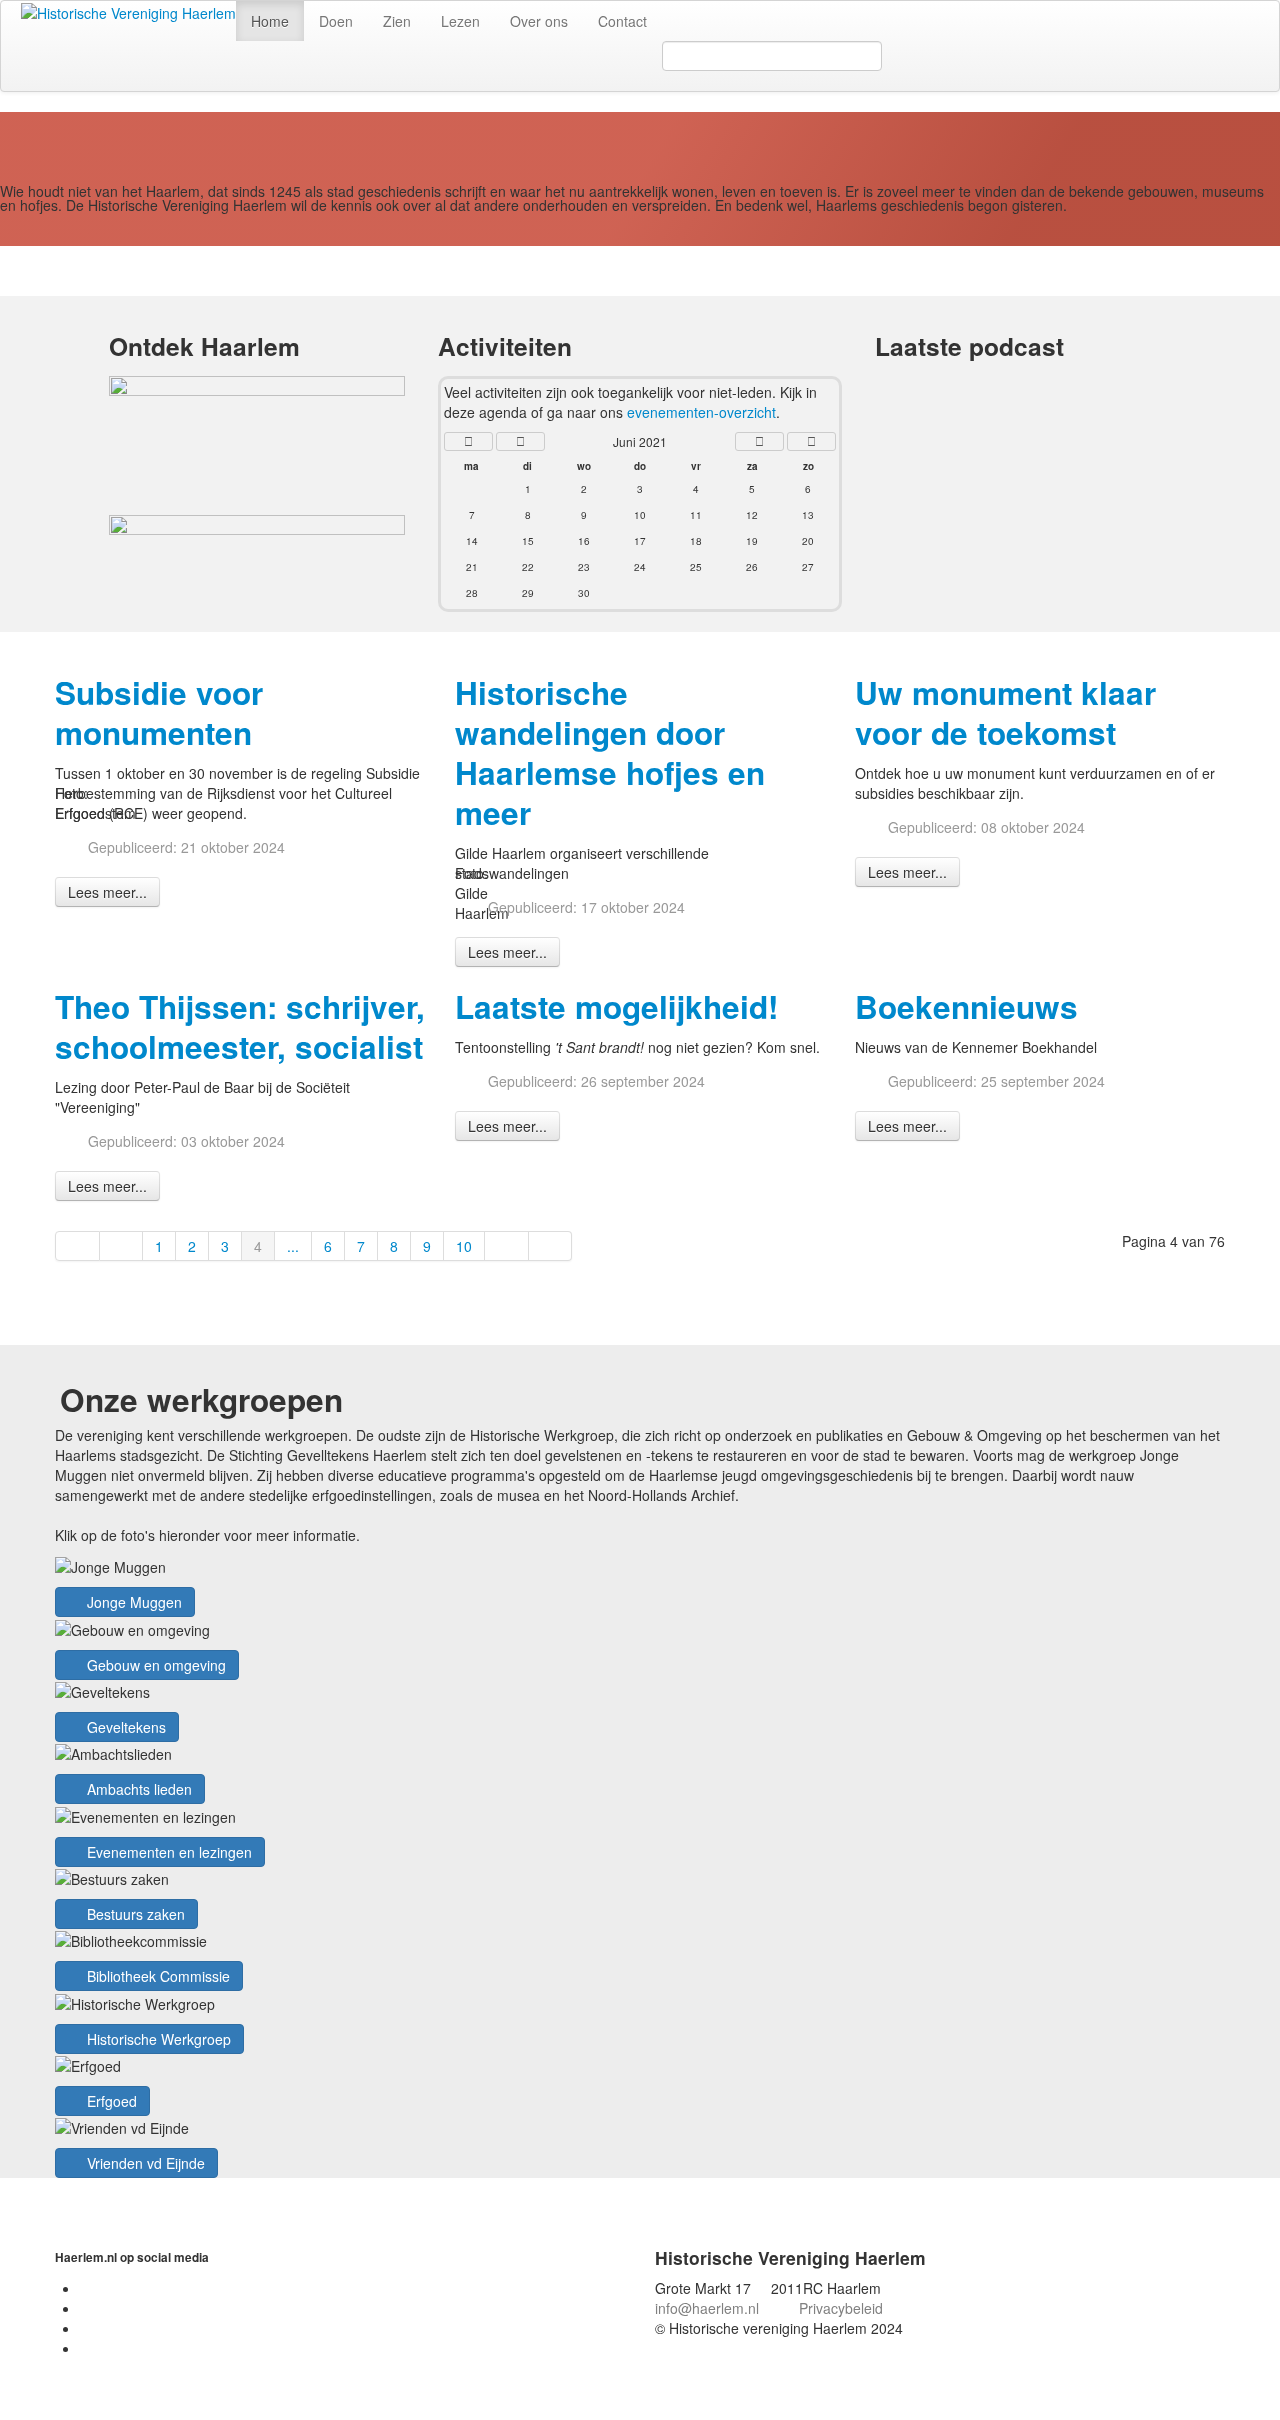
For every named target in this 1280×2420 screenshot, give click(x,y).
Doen (336, 21)
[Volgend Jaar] (811, 441)
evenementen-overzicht (701, 412)
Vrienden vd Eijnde (144, 2163)
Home (270, 21)
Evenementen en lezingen (167, 1852)
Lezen (460, 21)
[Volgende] (507, 1246)
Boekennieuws (966, 1006)
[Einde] (551, 1246)
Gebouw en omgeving (154, 1665)
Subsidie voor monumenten (159, 712)
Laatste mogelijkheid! (616, 1006)
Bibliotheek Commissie (156, 1976)
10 (464, 1246)
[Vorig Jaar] (468, 441)
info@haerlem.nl (707, 2308)
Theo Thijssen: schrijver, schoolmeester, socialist (240, 1026)
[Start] (77, 1246)
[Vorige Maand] (520, 441)
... (293, 1246)
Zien (397, 21)
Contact (622, 21)
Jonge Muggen (132, 1602)
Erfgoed (110, 2101)
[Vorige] (122, 1246)
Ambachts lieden (137, 1789)
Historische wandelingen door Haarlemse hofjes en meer (610, 752)
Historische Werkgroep (157, 2039)
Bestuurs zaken (134, 1914)
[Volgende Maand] (759, 441)
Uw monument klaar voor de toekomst (1005, 712)
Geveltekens (124, 1727)
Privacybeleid (841, 2308)
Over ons (539, 21)
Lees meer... (107, 892)
